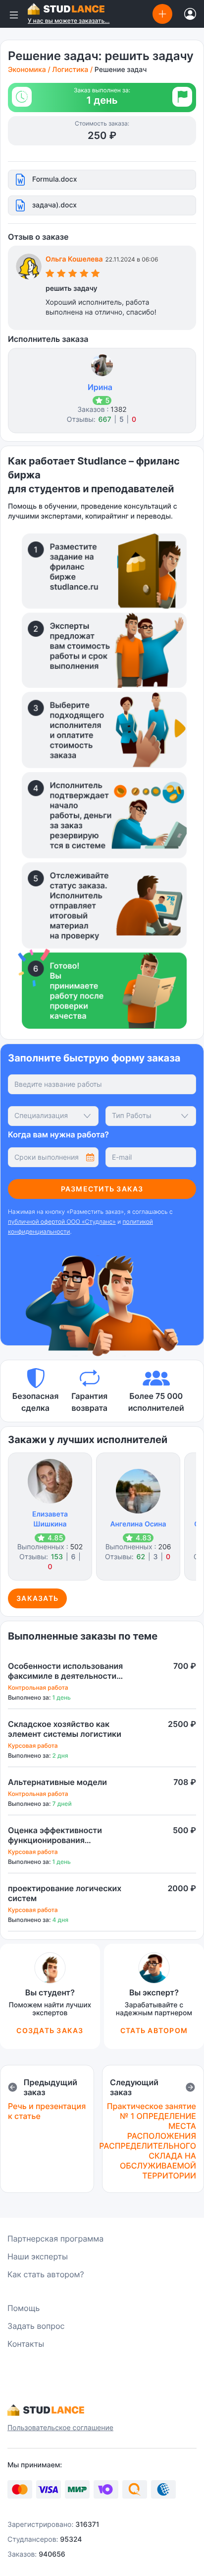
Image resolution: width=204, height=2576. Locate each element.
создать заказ (50, 2030)
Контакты (26, 2344)
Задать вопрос (36, 2326)
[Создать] (162, 14)
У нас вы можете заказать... (69, 21)
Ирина (100, 387)
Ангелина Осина (138, 1524)
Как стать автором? (46, 2274)
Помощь (24, 2308)
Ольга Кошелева (74, 259)
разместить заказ (102, 1189)
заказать (37, 1598)
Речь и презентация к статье (47, 2111)
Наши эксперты (38, 2256)
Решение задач (121, 70)
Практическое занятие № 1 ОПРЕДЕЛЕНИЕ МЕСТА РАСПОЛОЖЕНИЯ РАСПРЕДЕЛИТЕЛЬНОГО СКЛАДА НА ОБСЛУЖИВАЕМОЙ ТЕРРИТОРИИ (148, 2141)
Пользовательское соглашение (60, 2428)
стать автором (154, 2030)
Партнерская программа (55, 2239)
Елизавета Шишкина (50, 1519)
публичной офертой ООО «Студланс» (62, 1222)
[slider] (73, 275)
